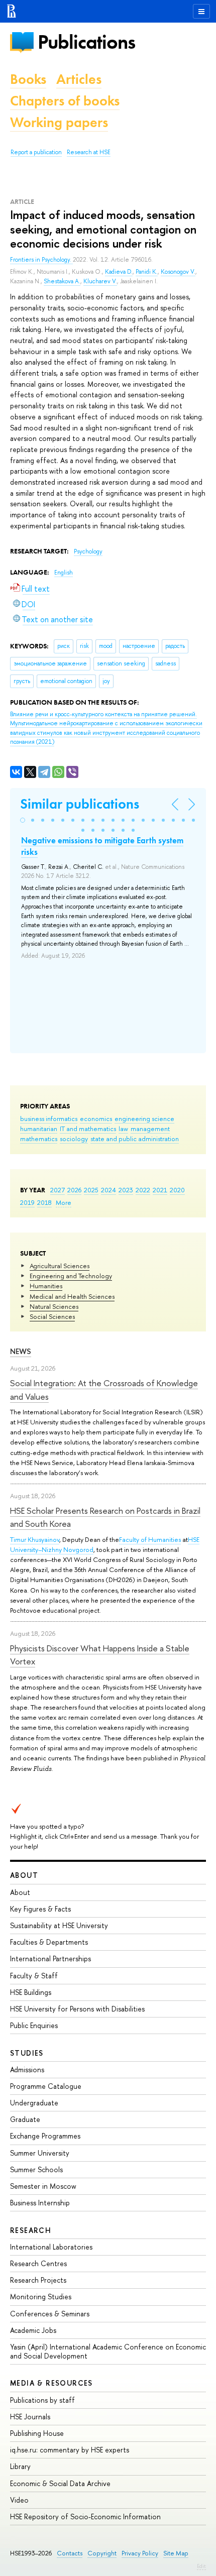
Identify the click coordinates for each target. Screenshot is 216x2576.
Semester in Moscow (43, 2186)
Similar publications (80, 804)
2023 (126, 1190)
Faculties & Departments (49, 1942)
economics (96, 1118)
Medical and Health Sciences (72, 1296)
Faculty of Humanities (150, 1539)
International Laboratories (51, 2247)
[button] (23, 820)
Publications (86, 42)
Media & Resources (51, 2383)
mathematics (39, 1139)
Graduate (25, 2119)
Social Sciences (52, 1316)
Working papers (59, 122)
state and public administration (135, 1139)
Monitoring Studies (41, 2297)
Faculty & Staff (34, 1976)
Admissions (27, 2069)
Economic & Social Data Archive (60, 2483)
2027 (58, 1190)
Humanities (46, 1286)
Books (28, 79)
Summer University (40, 2153)
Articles (79, 79)
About (24, 1875)
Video (19, 2500)
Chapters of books (65, 101)
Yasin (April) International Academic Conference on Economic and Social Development (108, 2351)
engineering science (144, 1118)
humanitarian (39, 1129)
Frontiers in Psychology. (41, 260)
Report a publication (36, 152)
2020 (177, 1190)
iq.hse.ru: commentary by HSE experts (70, 2450)
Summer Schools (36, 2169)
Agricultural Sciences (60, 1266)
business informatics (49, 1118)
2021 (160, 1190)
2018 (44, 1202)
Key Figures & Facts (40, 1909)
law (123, 1129)
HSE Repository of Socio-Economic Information (85, 2516)
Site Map (176, 2553)
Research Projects (38, 2280)
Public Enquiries (34, 2025)
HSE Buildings (31, 1992)
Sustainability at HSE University (59, 1925)
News (21, 1351)
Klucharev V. (100, 281)
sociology (74, 1139)
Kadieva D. (119, 272)
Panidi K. (147, 272)
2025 (91, 1190)
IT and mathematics (88, 1129)
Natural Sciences (54, 1306)
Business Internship (40, 2203)
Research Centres (38, 2263)
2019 (27, 1202)
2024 (109, 1190)
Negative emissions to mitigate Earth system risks (102, 846)
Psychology (88, 551)
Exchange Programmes (45, 2136)
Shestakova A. (62, 281)
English (64, 573)
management (150, 1129)
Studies (27, 2053)
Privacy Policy (140, 2553)
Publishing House (37, 2433)
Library (20, 2466)
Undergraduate (34, 2103)
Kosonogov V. (178, 272)
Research (31, 2230)
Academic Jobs (33, 2330)
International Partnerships (50, 1958)
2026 (74, 1190)
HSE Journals (30, 2417)
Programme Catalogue (46, 2086)
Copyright (102, 2553)
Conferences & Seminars (50, 2314)
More (64, 1202)
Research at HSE (89, 152)
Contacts (70, 2553)
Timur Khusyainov (35, 1539)
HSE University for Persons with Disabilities (77, 2009)
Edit (201, 2566)
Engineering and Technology (71, 1276)
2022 (143, 1190)
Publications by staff (42, 2400)
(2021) (106, 728)
